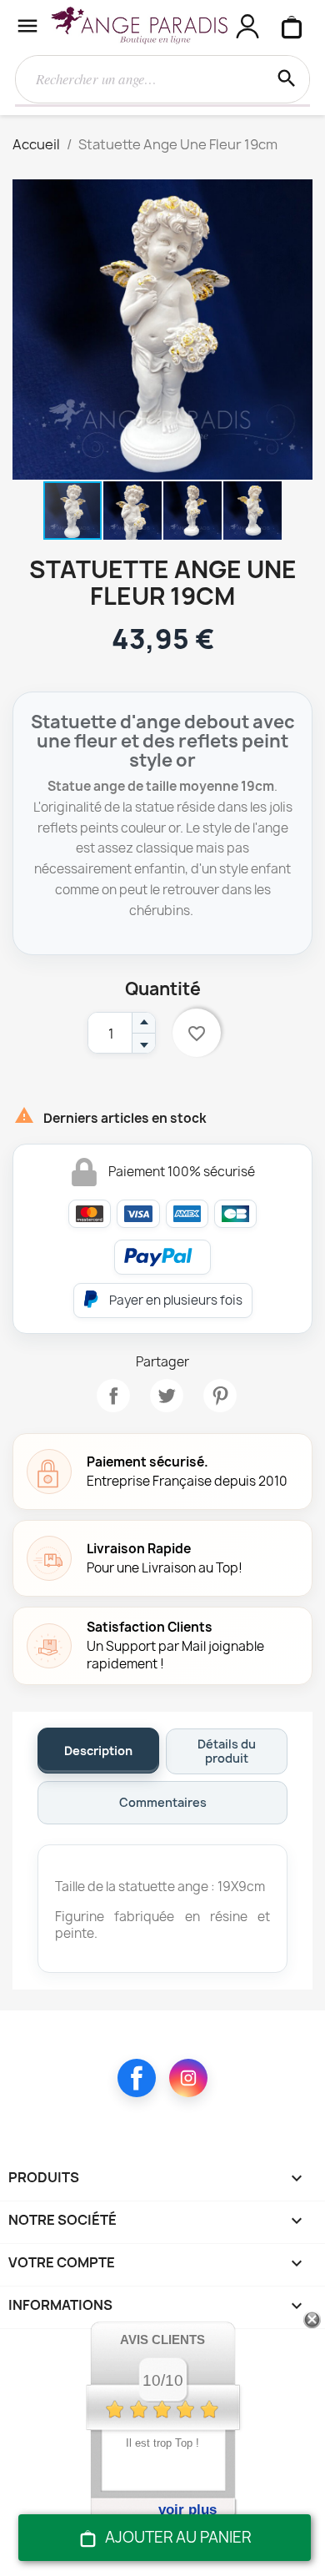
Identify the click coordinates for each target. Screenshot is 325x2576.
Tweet (167, 1396)
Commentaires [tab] (163, 1802)
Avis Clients (162, 2340)
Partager (113, 1396)
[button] (297, 194)
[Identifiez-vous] (247, 26)
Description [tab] (98, 1751)
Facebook (137, 2078)
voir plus (187, 2510)
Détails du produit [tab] (227, 1751)
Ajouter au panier (178, 2537)
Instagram (188, 2078)
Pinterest (220, 1396)
